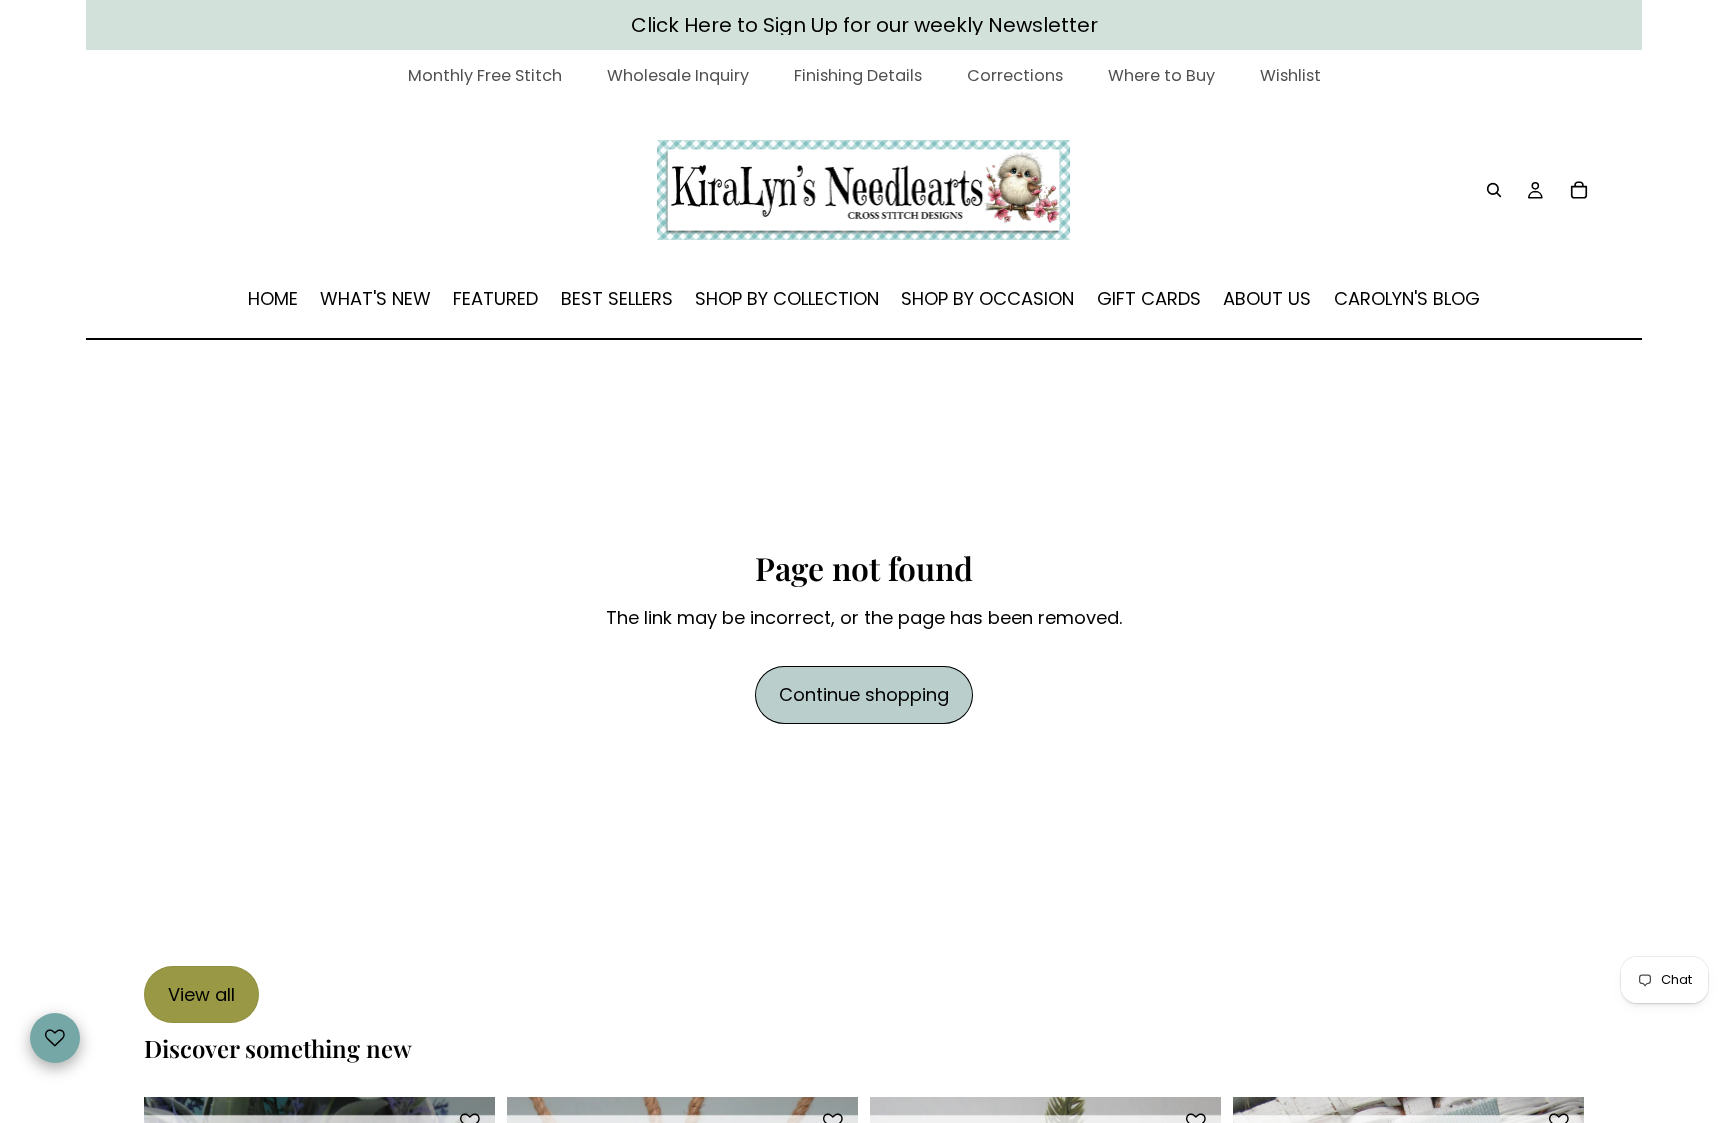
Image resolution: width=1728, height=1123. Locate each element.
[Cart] (1580, 190)
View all (201, 994)
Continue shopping (864, 694)
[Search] (1494, 190)
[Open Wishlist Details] (55, 1038)
